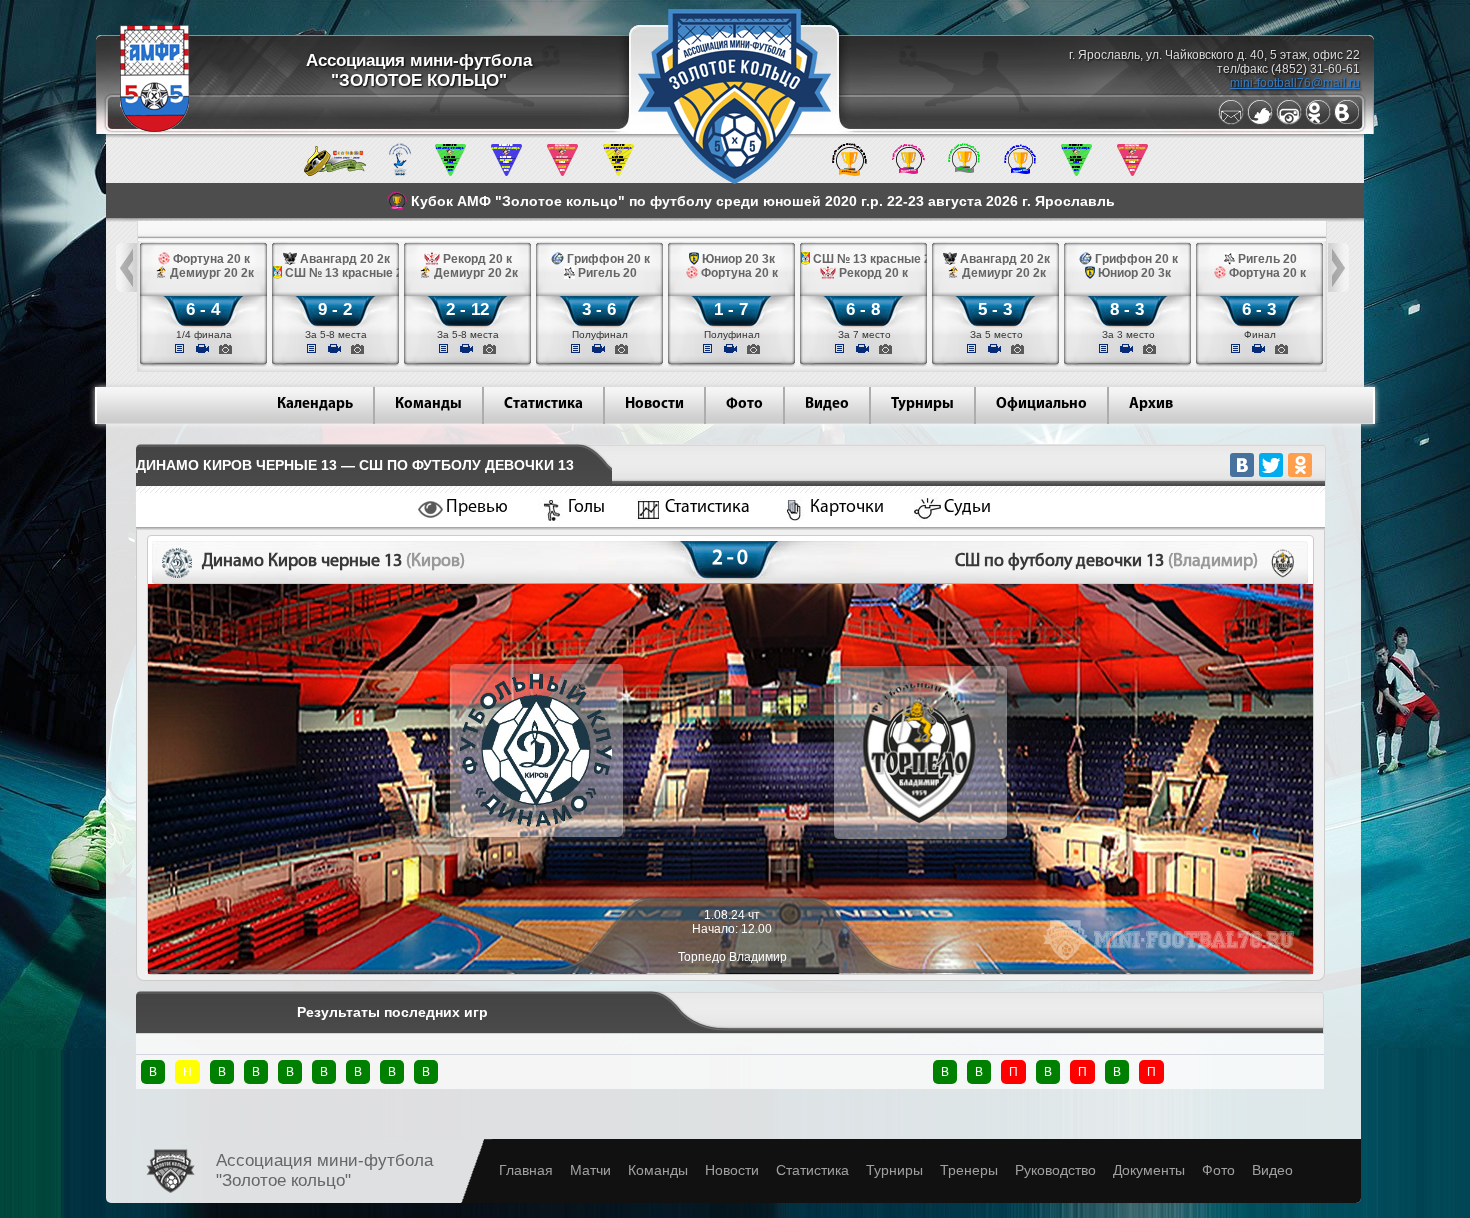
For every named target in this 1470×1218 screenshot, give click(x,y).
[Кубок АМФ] (849, 172)
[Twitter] (1260, 121)
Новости (654, 404)
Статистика (543, 404)
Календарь (315, 404)
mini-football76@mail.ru (1295, 83)
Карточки (847, 508)
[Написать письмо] (1231, 121)
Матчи (590, 1170)
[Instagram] (1289, 121)
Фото (744, 404)
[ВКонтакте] (1242, 465)
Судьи (967, 508)
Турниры (922, 404)
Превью (477, 508)
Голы (586, 508)
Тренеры (969, 1170)
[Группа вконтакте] (1347, 121)
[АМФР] (154, 128)
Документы (1149, 1170)
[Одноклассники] (1318, 121)
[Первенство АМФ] (400, 172)
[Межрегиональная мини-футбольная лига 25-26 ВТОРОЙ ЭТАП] (335, 172)
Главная (526, 1170)
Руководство (1055, 1170)
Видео (827, 404)
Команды (428, 404)
